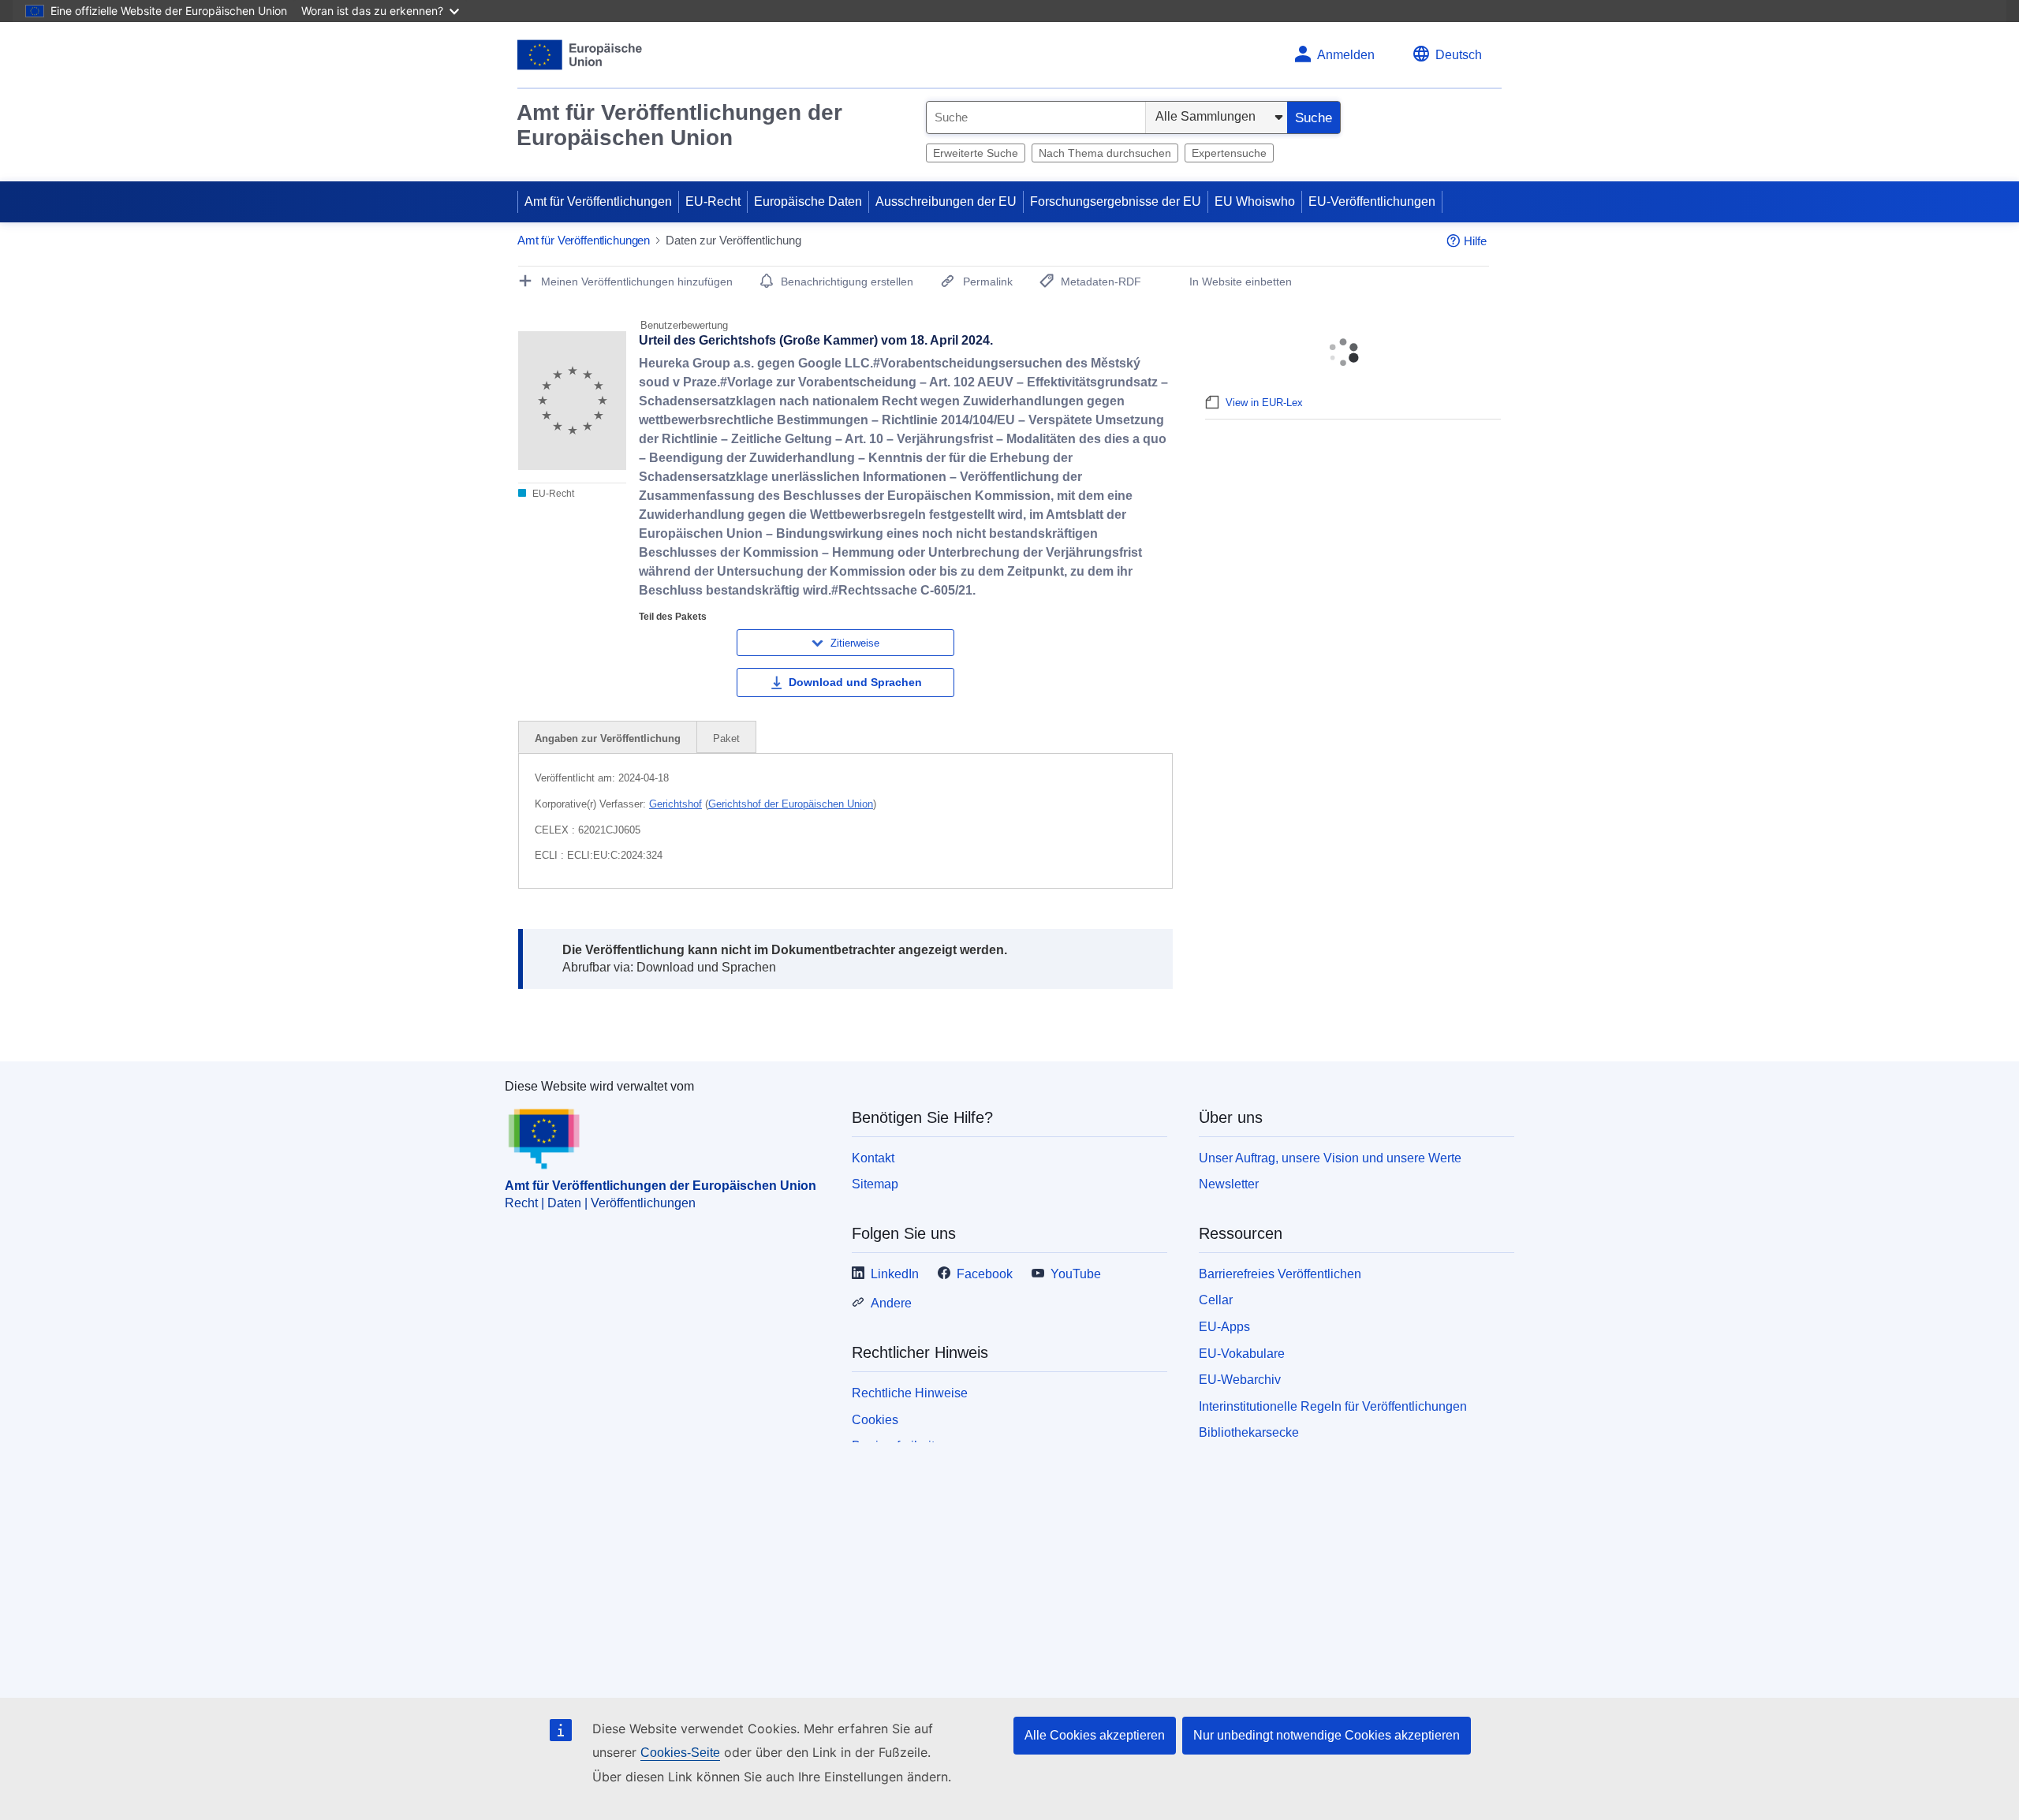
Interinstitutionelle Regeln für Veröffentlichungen (1333, 1406)
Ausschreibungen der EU (946, 201)
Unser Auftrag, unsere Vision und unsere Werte (1330, 1158)
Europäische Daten (808, 201)
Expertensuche (1229, 153)
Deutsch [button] (1459, 55)
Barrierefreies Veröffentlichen (1280, 1274)
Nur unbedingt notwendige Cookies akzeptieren (1327, 1735)
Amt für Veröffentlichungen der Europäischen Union (679, 125)
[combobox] (1036, 117)
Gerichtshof (675, 804)
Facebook (985, 1274)
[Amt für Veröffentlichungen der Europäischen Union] (580, 55)
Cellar (1216, 1300)
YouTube (1076, 1274)
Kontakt (873, 1158)
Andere (891, 1303)
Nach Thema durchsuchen (1105, 153)
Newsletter (1229, 1184)
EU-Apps (1224, 1327)
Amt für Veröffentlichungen (598, 201)
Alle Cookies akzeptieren (1095, 1735)
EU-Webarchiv (1240, 1380)
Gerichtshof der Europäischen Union (791, 804)
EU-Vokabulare (1242, 1354)
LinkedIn (895, 1274)
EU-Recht (713, 201)
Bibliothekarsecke (1249, 1432)
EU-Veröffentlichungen (1372, 201)
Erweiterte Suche (976, 153)
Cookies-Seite (680, 1753)
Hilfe (1475, 241)
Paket (726, 738)
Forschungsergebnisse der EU (1116, 201)
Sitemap (875, 1184)
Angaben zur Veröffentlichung (608, 738)
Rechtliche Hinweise (910, 1393)
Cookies (875, 1420)
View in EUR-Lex (1264, 403)
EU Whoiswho (1255, 201)
